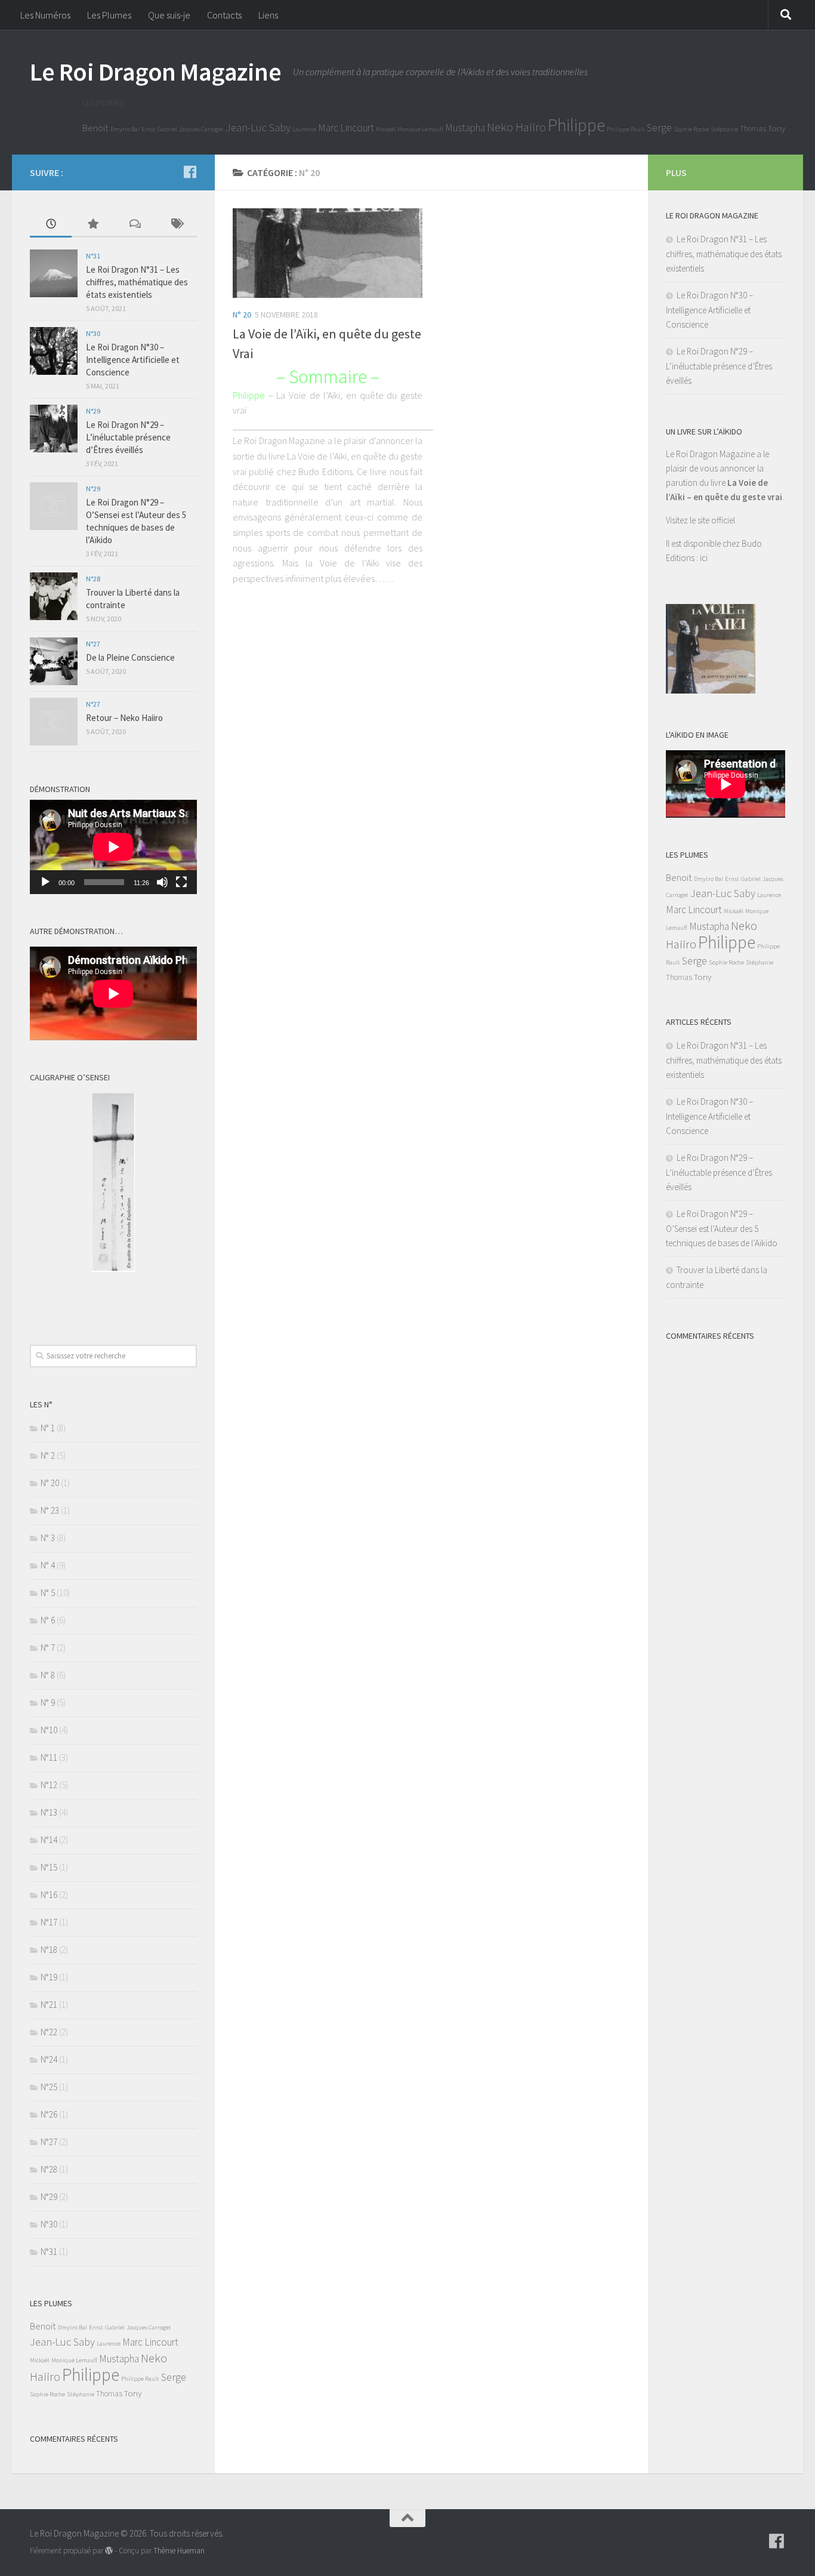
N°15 (49, 1867)
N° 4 (48, 1565)
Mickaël (386, 129)
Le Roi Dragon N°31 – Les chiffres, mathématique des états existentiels (137, 282)
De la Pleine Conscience (130, 657)
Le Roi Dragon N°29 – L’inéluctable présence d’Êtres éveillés (128, 437)
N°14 (49, 1840)
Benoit (95, 128)
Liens (268, 15)
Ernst (149, 129)
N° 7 (48, 1648)
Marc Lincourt (346, 128)
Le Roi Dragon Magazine (155, 72)
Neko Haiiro (516, 127)
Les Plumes (109, 15)
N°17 (49, 1922)
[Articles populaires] (92, 225)
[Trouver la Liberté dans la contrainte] (54, 596)
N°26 (49, 2114)
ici (704, 558)
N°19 (49, 1977)
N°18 (49, 1950)
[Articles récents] (51, 225)
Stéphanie (724, 129)
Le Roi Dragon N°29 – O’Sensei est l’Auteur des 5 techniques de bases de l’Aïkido (722, 1228)
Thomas (753, 129)
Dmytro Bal (125, 129)
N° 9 (48, 1703)
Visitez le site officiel (700, 520)
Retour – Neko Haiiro (124, 718)
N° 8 (48, 1675)
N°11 (49, 1757)
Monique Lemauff (420, 129)
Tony (777, 128)
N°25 (49, 2087)
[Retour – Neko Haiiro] (54, 722)
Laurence (304, 129)
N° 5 (48, 1593)
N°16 (49, 1895)
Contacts (224, 15)
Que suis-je (169, 15)
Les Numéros (45, 15)
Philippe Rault (626, 129)
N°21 (49, 2005)
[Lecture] (45, 882)
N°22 (49, 2032)
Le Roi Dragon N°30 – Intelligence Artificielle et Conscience (133, 360)
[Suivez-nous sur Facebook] (190, 172)
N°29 (93, 411)
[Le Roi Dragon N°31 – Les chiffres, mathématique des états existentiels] (54, 273)
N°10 (49, 1730)
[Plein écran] (181, 882)
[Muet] (162, 882)
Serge (659, 127)
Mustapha (465, 128)
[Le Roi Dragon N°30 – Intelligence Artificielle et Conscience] (54, 351)
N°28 (93, 579)
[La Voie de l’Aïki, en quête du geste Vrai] (328, 253)
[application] (113, 847)
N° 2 (48, 1455)
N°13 (49, 1812)
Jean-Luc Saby (258, 127)
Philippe (576, 125)
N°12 (49, 1785)
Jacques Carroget (201, 129)
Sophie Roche (691, 129)
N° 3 (48, 1538)
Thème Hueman (179, 2551)
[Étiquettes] (176, 225)
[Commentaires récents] (134, 225)
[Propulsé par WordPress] (109, 2551)
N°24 (49, 2059)
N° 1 (48, 1428)
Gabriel (167, 129)
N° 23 (50, 1510)
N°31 (93, 256)
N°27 (93, 644)
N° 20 (242, 315)
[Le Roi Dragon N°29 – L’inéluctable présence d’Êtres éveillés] (54, 429)
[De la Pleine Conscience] (54, 661)
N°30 (93, 333)
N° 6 (48, 1620)
